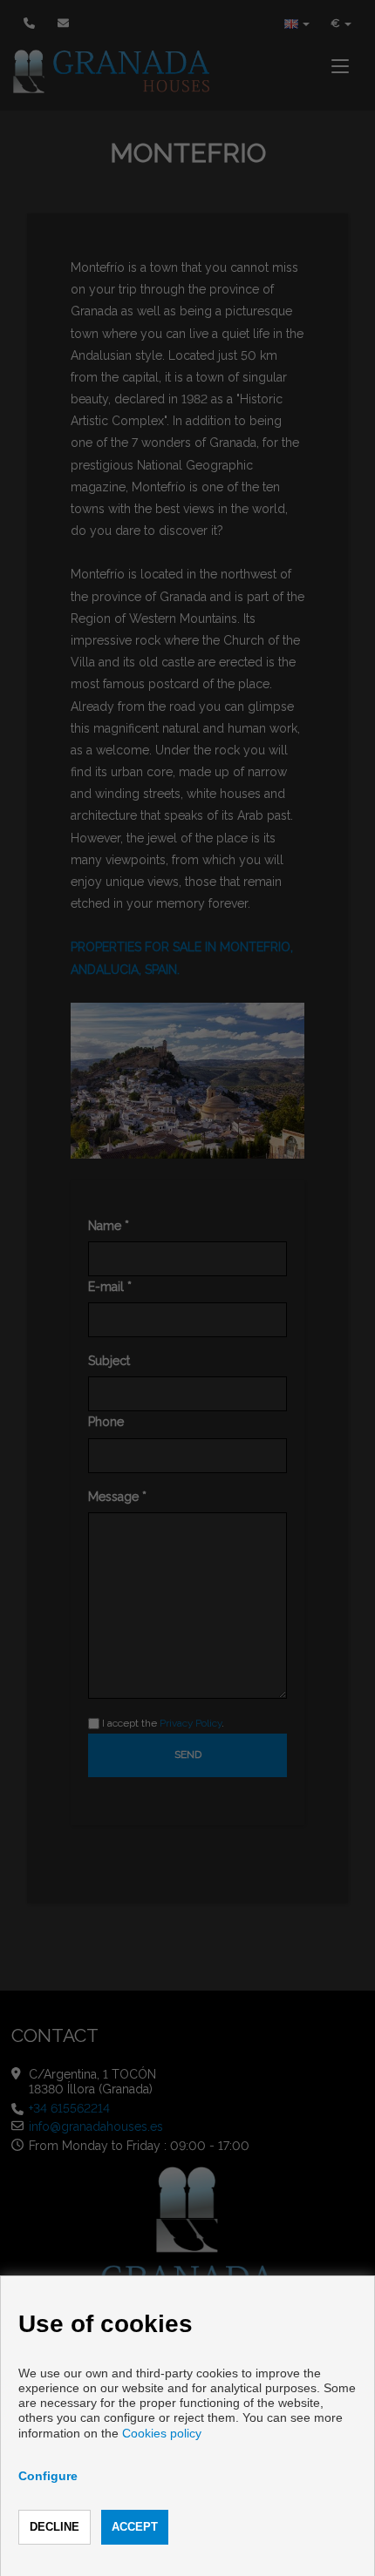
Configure (48, 2476)
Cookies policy (162, 2433)
